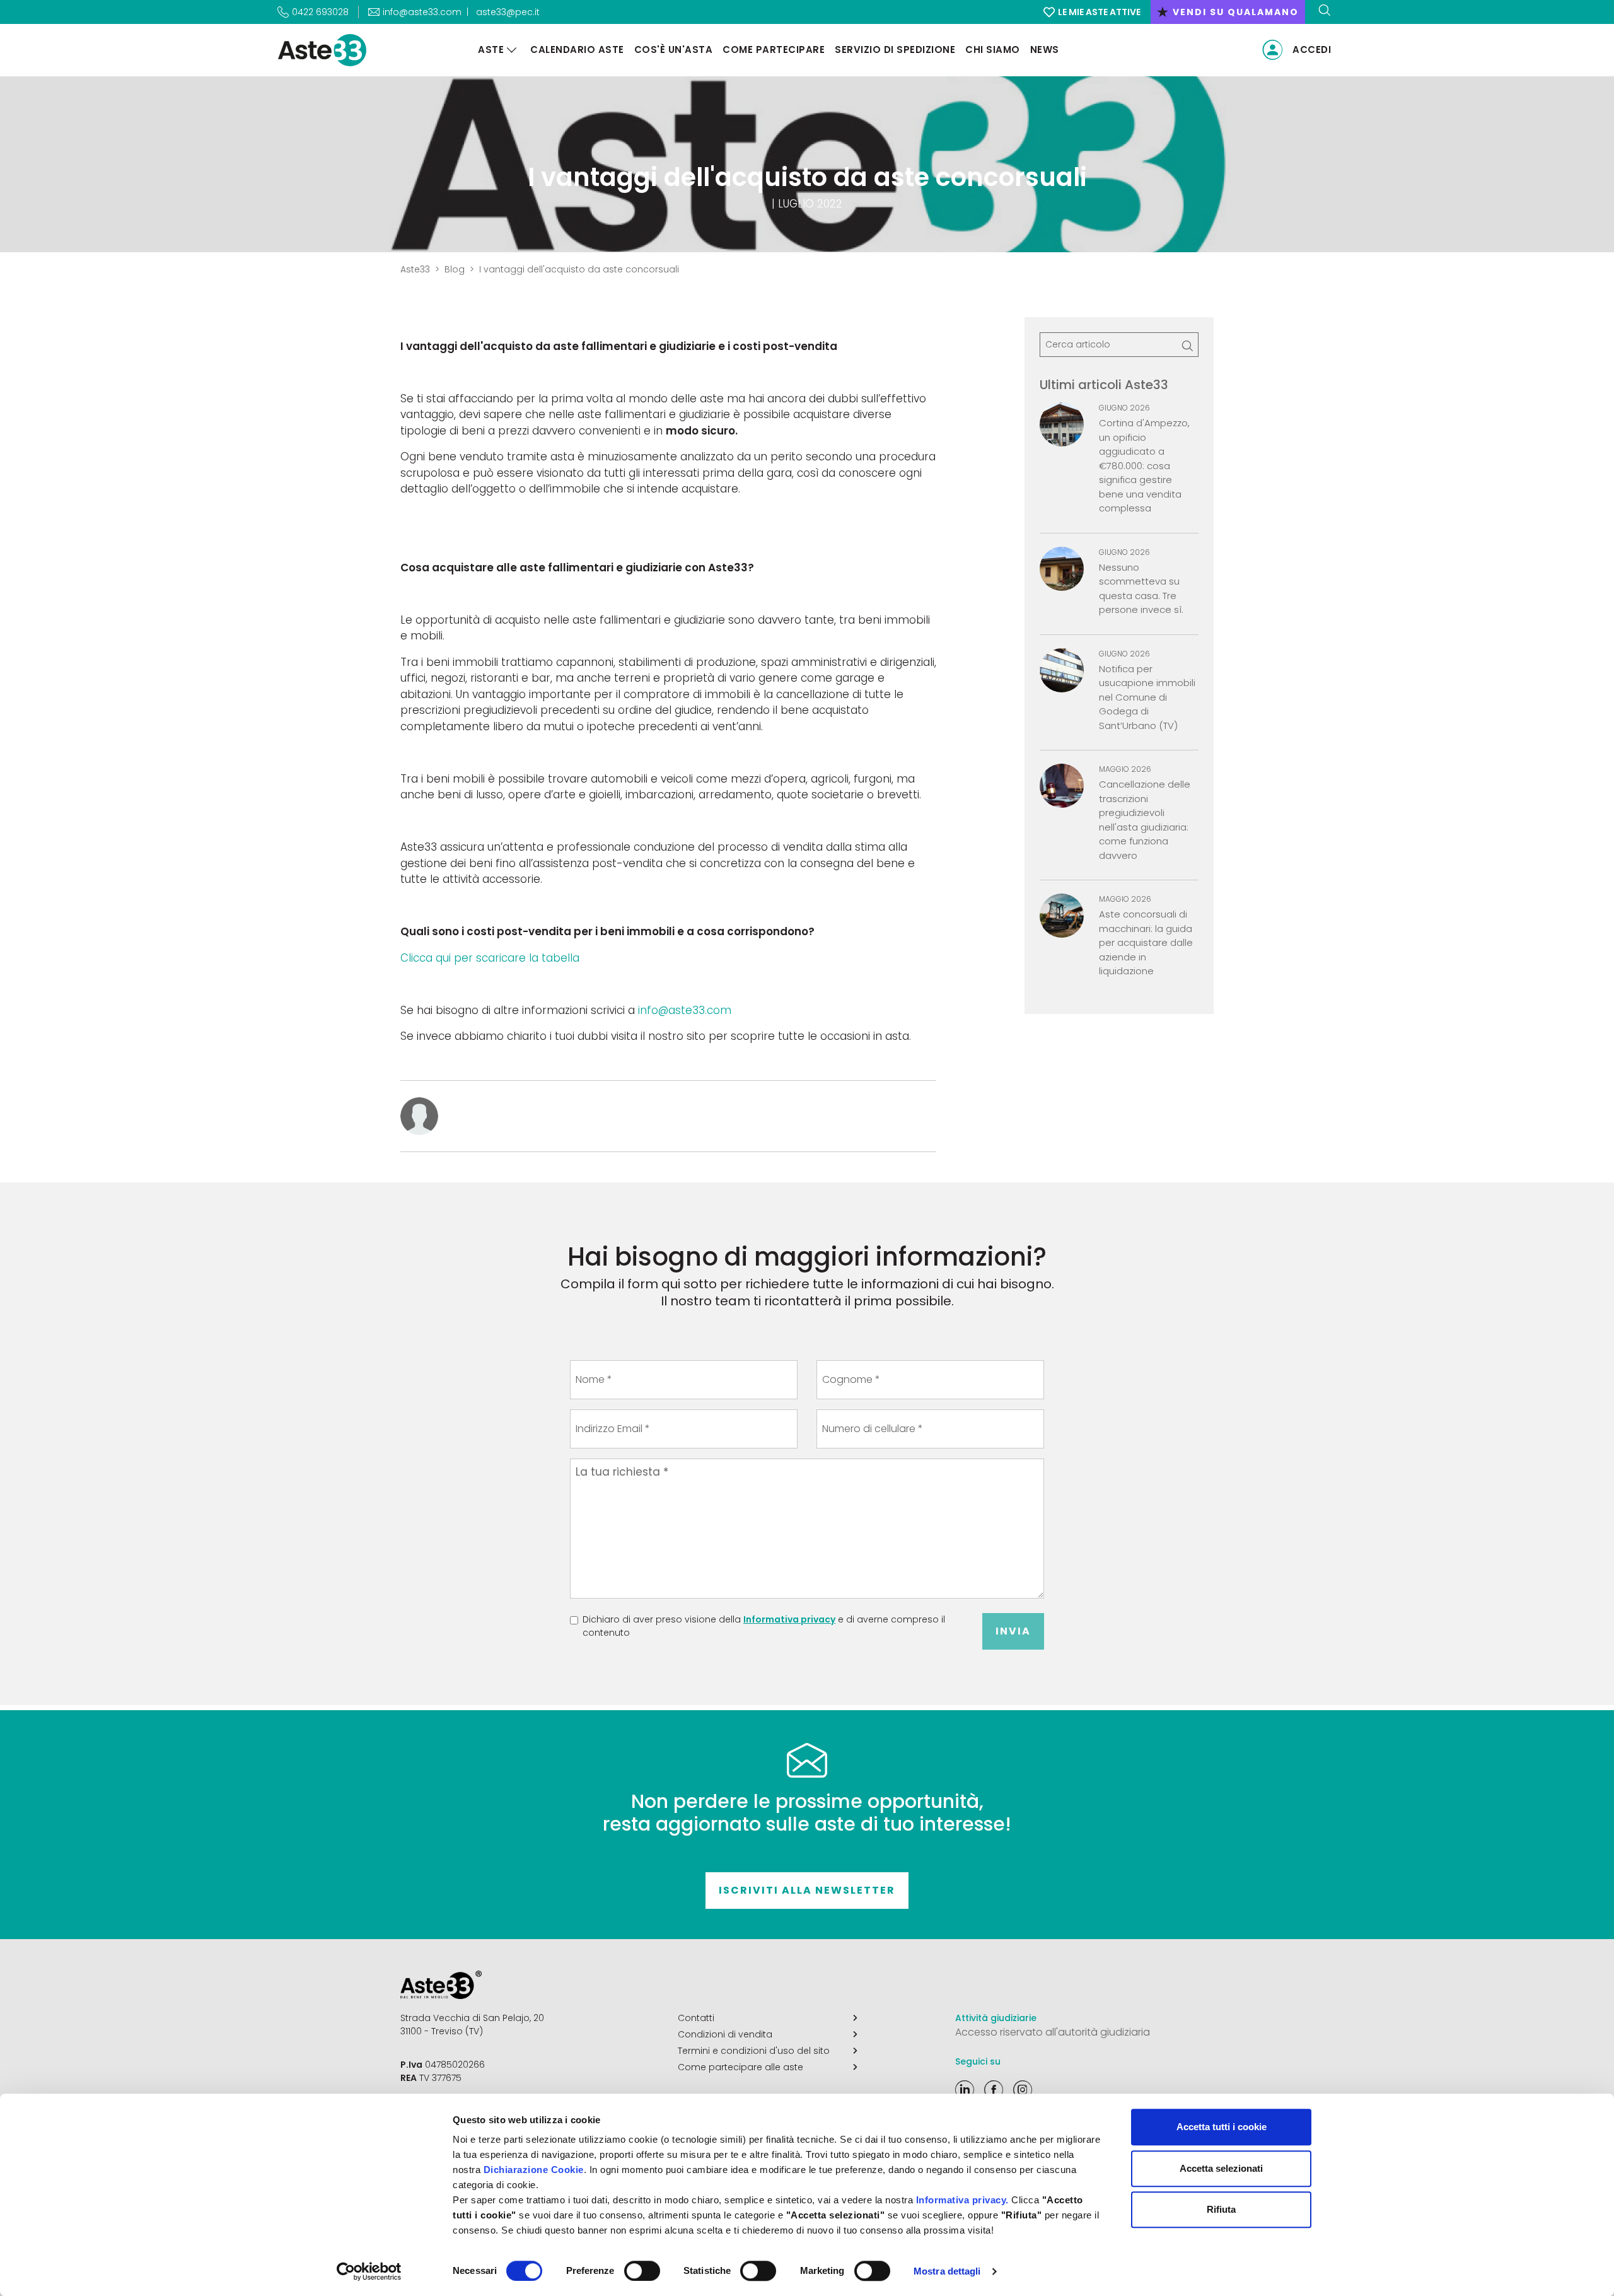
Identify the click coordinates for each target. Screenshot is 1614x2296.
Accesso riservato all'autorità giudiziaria (1053, 2032)
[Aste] (512, 50)
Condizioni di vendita (725, 2034)
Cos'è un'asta (674, 50)
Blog (455, 269)
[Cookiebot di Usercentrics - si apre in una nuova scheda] (369, 2271)
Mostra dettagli (947, 2271)
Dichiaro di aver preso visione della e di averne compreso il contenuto (764, 1626)
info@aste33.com (685, 1010)
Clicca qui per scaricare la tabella (490, 958)
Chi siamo (993, 50)
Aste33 (415, 269)
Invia (1013, 1631)
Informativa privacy (789, 1619)
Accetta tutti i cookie (1222, 2127)
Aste (491, 50)
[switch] (642, 2271)
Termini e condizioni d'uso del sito (754, 2051)
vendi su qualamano (1228, 12)
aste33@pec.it (508, 12)
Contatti (696, 2018)
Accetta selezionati (1221, 2168)
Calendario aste (577, 50)
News (1045, 50)
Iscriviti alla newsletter (807, 1890)
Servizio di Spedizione (895, 50)
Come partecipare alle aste (740, 2067)
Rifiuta (1221, 2209)
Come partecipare (774, 50)
